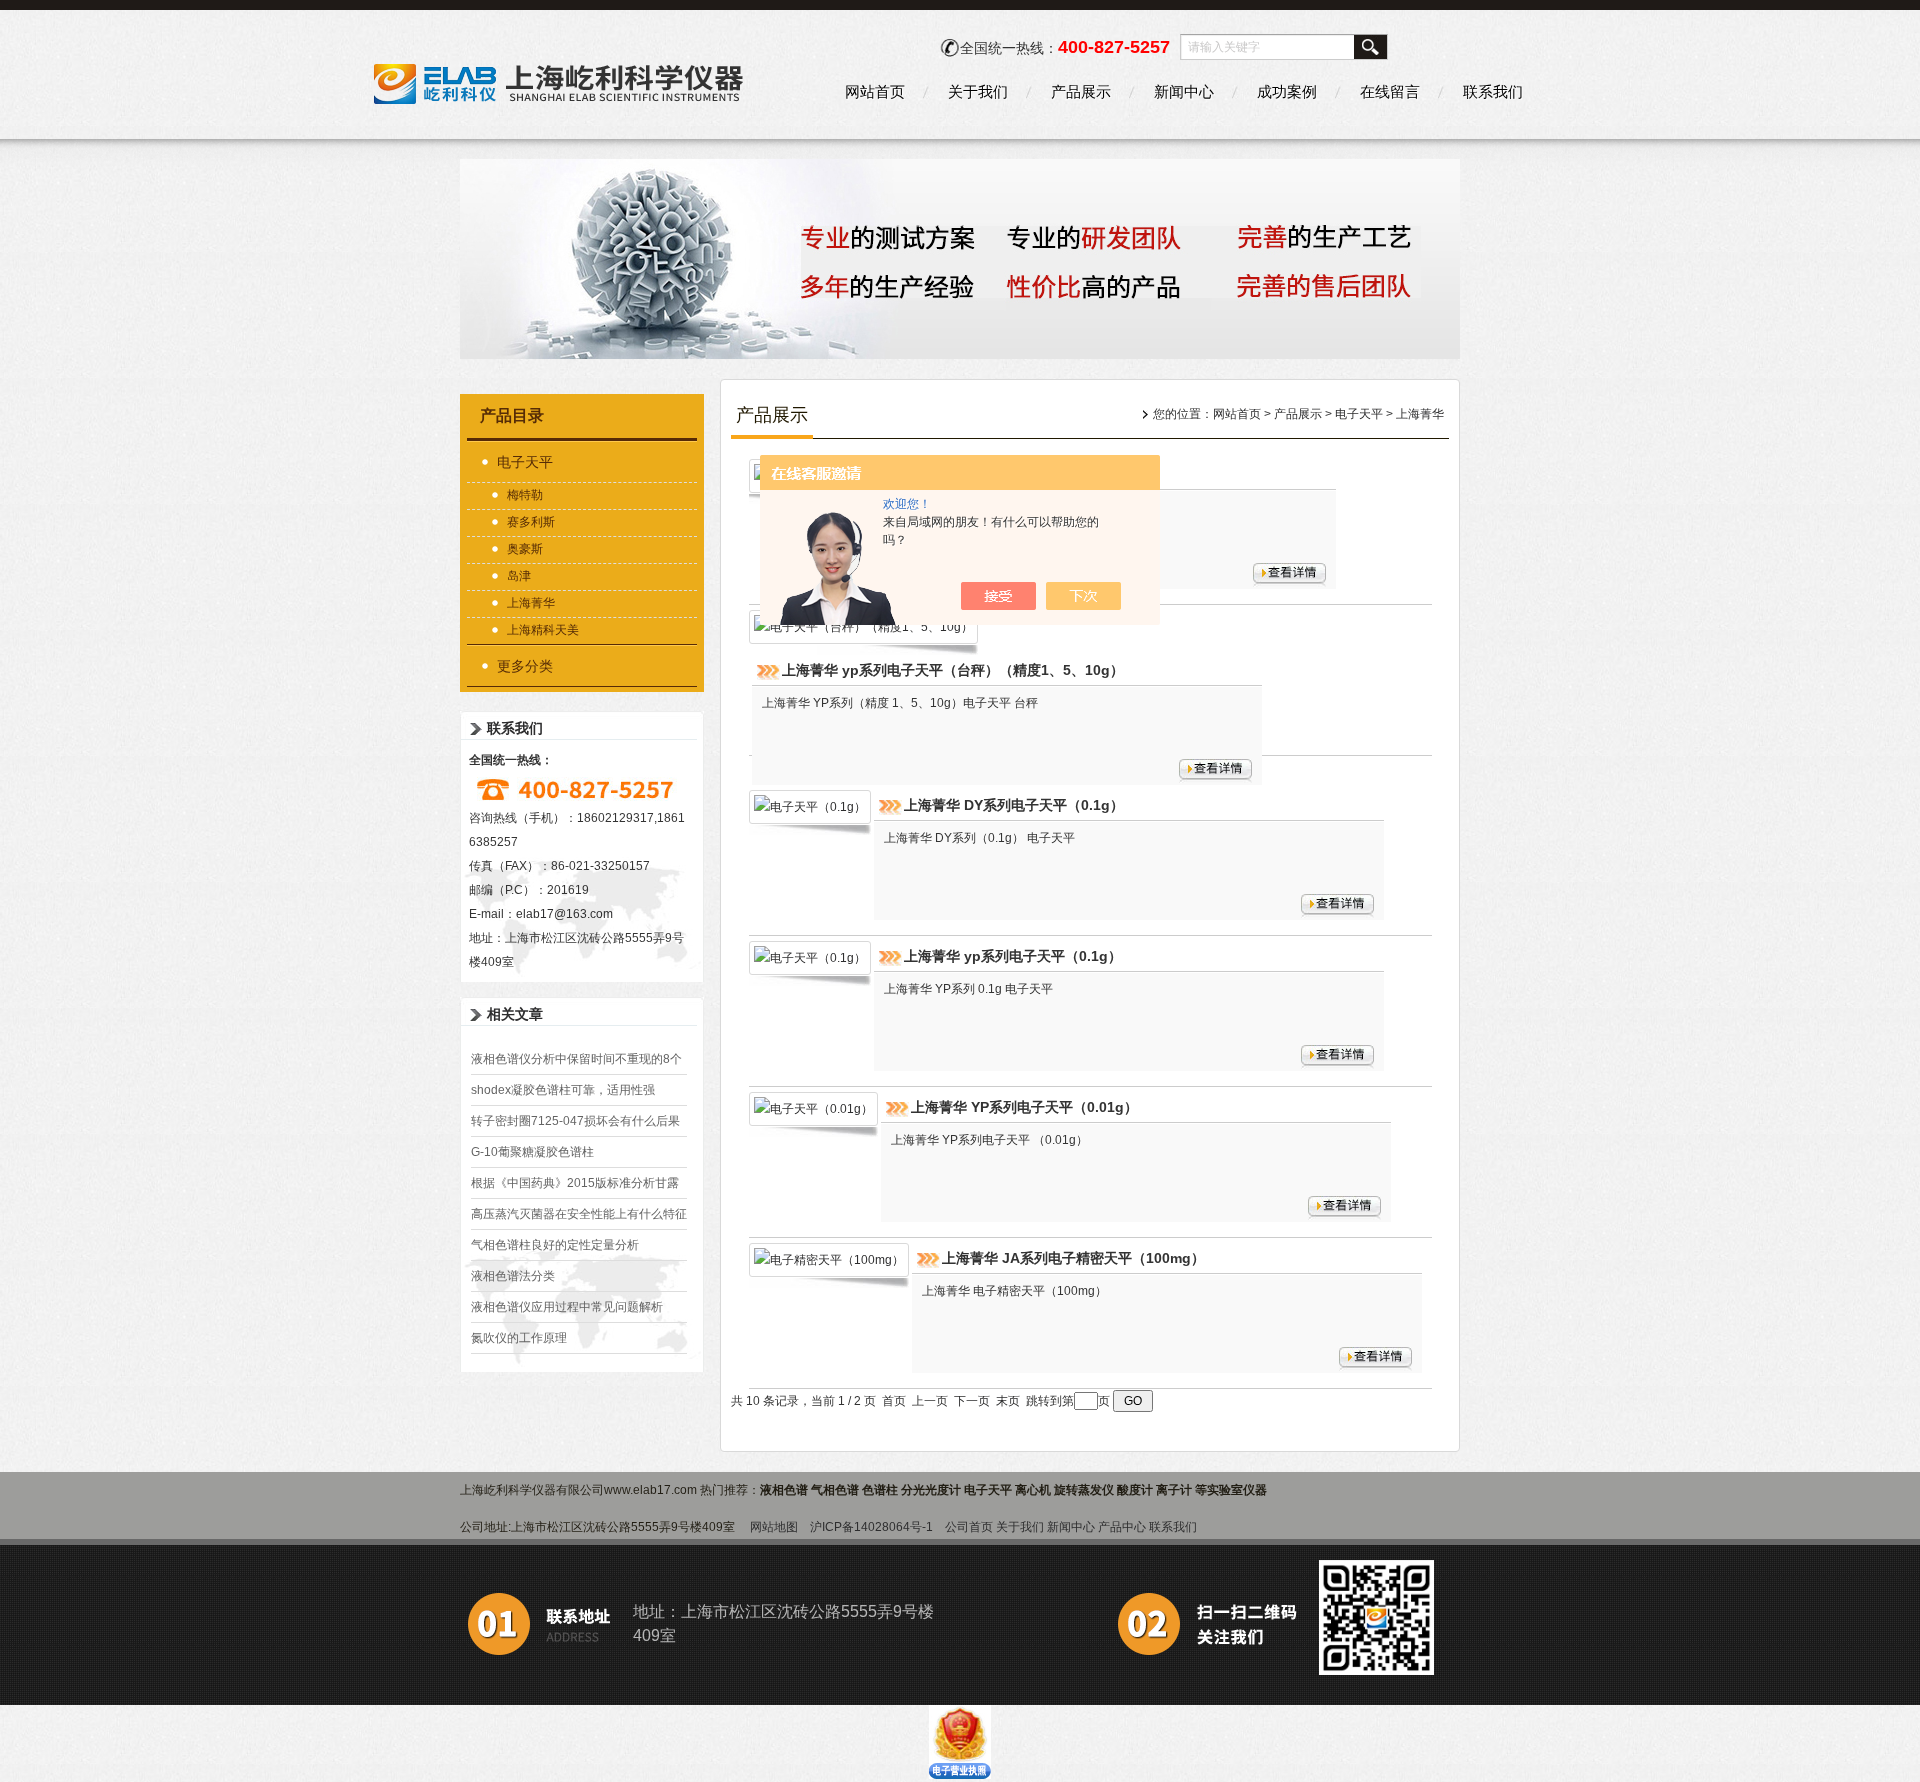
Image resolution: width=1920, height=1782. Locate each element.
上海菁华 (531, 603)
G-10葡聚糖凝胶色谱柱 (532, 1152)
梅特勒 (525, 495)
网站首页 (875, 91)
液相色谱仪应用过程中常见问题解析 (567, 1307)
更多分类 (525, 666)
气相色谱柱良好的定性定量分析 (555, 1245)
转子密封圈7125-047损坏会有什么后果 (575, 1121)
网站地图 (774, 1527)
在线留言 (1390, 91)
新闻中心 (1184, 91)
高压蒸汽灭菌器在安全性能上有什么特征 (579, 1214)
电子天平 (525, 462)
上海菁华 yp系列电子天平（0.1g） (1013, 956)
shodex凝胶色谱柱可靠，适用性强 (563, 1090)
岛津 (519, 576)
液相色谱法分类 (513, 1276)
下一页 (972, 1401)
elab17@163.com (564, 914)
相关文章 (515, 1014)
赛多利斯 (531, 522)
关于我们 (978, 91)
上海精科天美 (543, 630)
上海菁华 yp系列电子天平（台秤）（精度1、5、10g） (953, 670)
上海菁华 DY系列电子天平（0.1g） (1014, 805)
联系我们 (1493, 91)
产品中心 (1122, 1527)
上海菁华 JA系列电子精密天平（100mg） (1073, 1258)
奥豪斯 (525, 549)
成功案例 (1287, 91)
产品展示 (1081, 91)
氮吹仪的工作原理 (519, 1338)
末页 (1008, 1401)
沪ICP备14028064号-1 (871, 1527)
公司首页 (969, 1527)
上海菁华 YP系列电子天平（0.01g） (1024, 1107)
